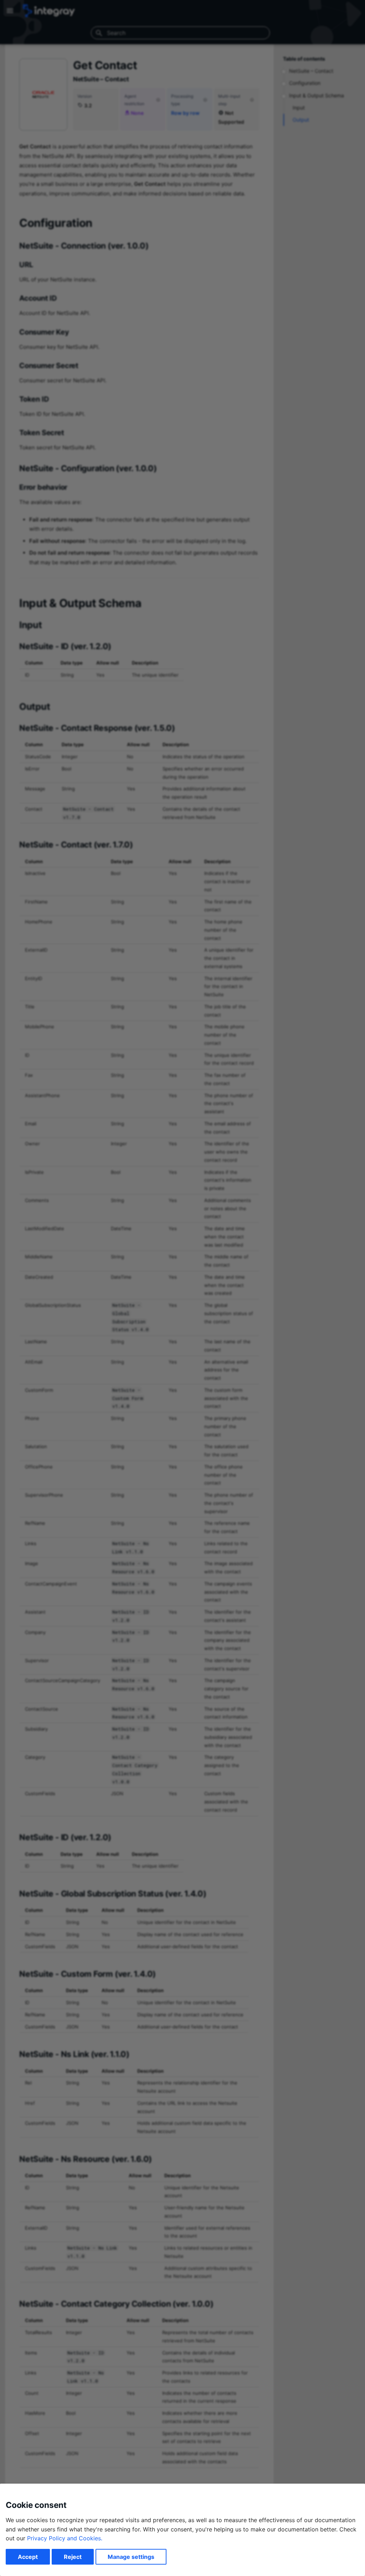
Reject (73, 2557)
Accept (28, 2557)
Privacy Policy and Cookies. (65, 2538)
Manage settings (131, 2557)
